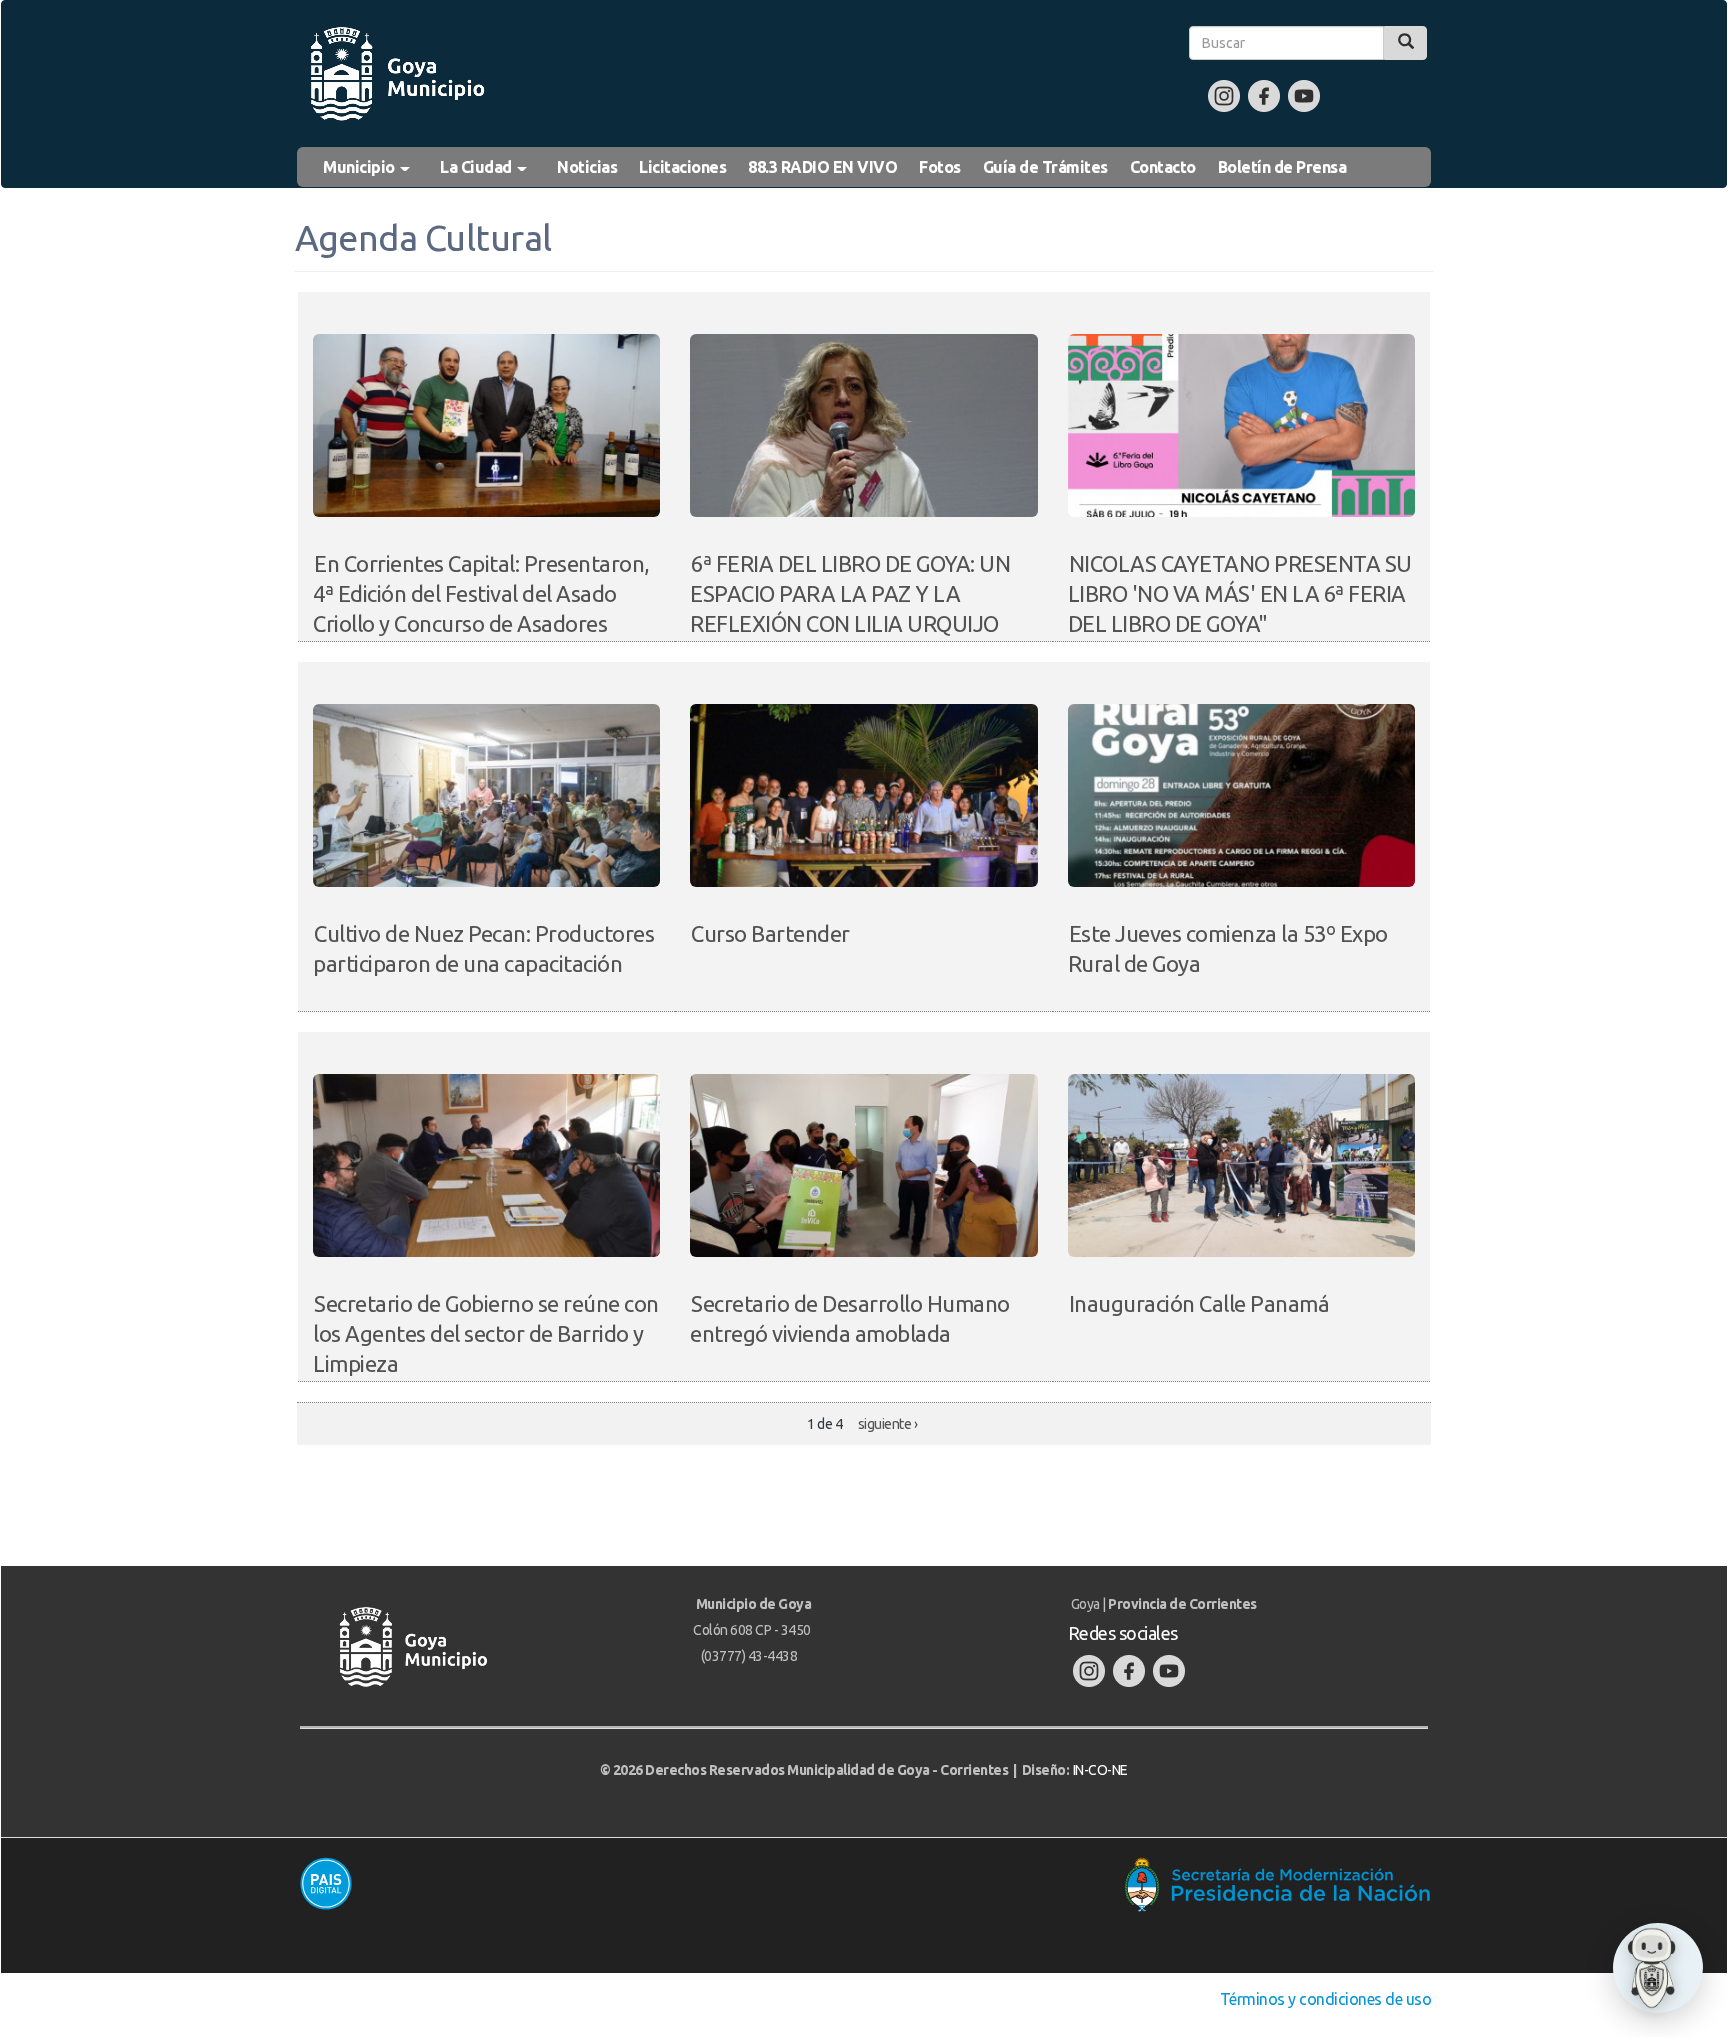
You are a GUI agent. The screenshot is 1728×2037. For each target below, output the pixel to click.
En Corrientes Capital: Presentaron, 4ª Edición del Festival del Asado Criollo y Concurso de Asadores (481, 593)
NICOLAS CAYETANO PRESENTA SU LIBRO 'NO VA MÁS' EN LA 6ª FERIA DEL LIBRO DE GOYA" (1240, 593)
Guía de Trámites (1045, 167)
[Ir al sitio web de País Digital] (572, 1883)
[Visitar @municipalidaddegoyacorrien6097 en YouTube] (1304, 95)
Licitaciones (682, 167)
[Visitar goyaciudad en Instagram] (1224, 95)
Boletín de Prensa (1282, 167)
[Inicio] (396, 74)
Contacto (1163, 167)
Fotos (940, 167)
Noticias (587, 167)
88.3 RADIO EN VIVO (822, 167)
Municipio (360, 167)
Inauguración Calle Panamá (1199, 1303)
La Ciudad (477, 167)
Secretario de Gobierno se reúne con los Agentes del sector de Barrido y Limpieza (486, 1333)
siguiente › (888, 1424)
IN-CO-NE (1100, 1770)
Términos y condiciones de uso (1326, 1999)
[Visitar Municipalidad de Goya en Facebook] (1264, 95)
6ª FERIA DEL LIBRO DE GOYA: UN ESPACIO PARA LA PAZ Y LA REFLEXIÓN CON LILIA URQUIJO (850, 593)
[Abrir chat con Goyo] (1658, 1968)
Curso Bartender (770, 933)
